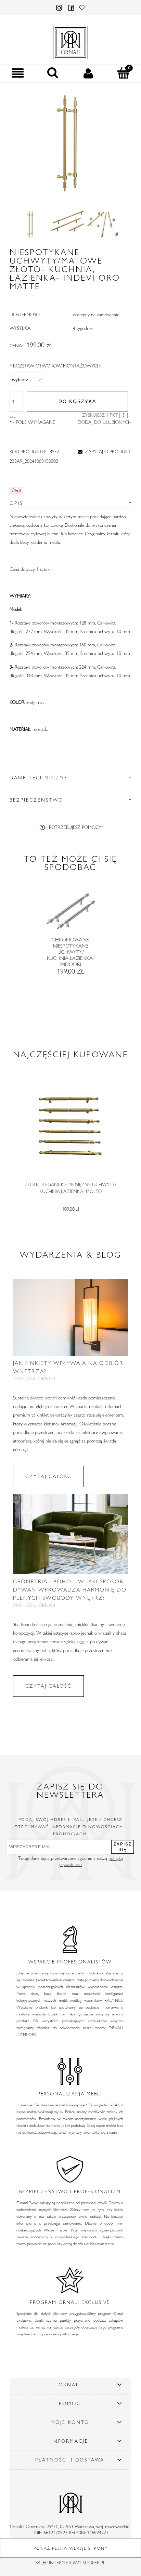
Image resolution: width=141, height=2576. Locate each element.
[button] (18, 73)
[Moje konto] (88, 73)
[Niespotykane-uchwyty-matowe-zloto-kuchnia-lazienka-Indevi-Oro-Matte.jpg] (31, 224)
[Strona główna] (70, 41)
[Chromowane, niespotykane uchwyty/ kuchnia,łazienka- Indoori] (70, 915)
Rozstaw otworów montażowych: (55, 366)
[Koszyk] (123, 73)
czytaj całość (48, 1476)
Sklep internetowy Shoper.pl (70, 2563)
